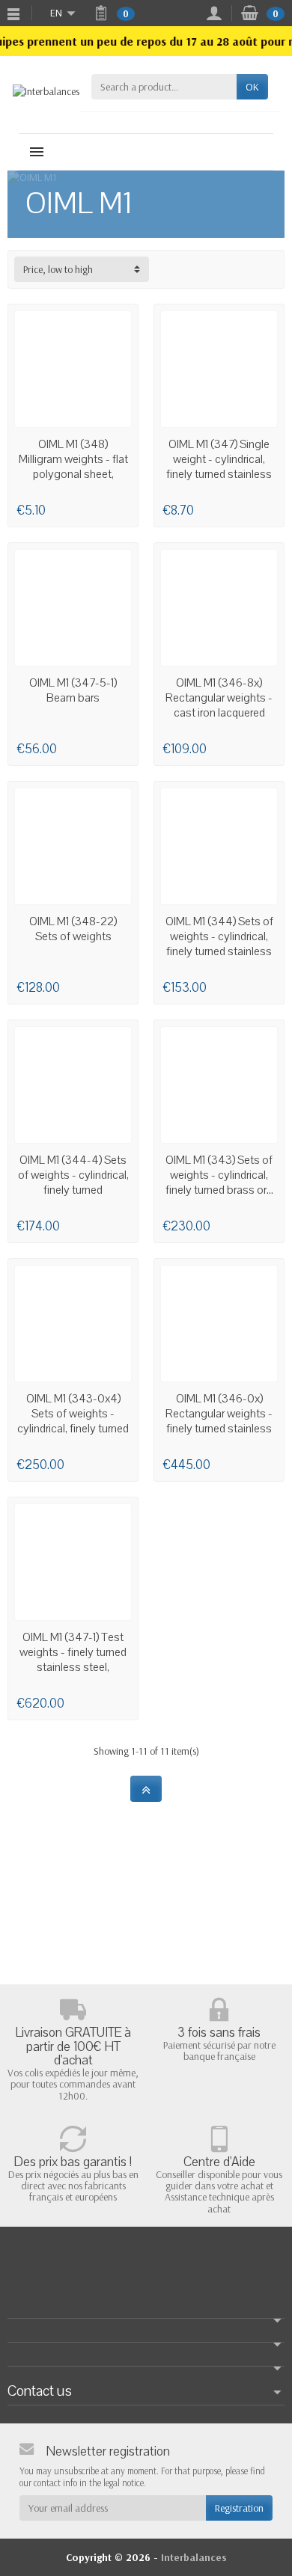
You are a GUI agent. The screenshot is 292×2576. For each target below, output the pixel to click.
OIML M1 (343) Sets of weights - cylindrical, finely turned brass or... (219, 1175)
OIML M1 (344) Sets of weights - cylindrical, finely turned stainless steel (219, 944)
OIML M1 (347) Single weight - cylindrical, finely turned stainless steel (219, 467)
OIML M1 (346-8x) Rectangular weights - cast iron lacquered (219, 698)
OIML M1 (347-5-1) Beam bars (73, 690)
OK (252, 87)
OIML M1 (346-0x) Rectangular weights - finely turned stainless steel (219, 1421)
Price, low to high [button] (58, 269)
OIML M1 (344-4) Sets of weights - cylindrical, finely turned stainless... (73, 1183)
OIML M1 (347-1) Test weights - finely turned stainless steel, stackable (73, 1660)
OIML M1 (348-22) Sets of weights (73, 929)
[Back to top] (146, 1789)
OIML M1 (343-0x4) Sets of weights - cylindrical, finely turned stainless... (73, 1421)
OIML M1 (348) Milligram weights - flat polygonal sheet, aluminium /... (73, 467)
